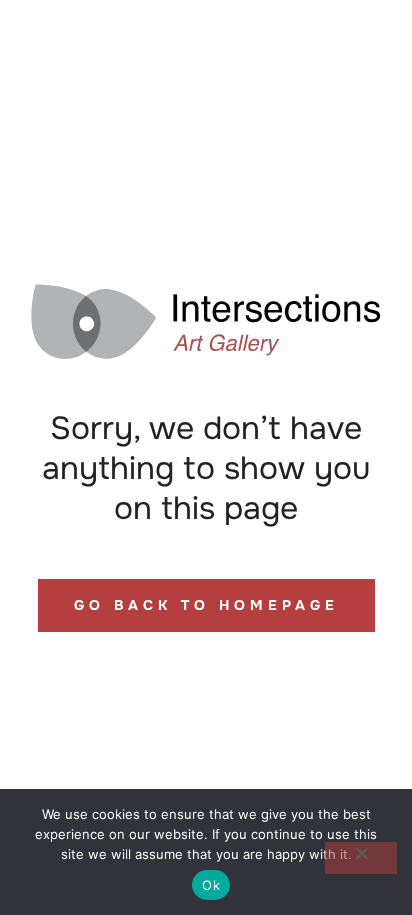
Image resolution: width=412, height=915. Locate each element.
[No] (361, 858)
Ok (211, 885)
